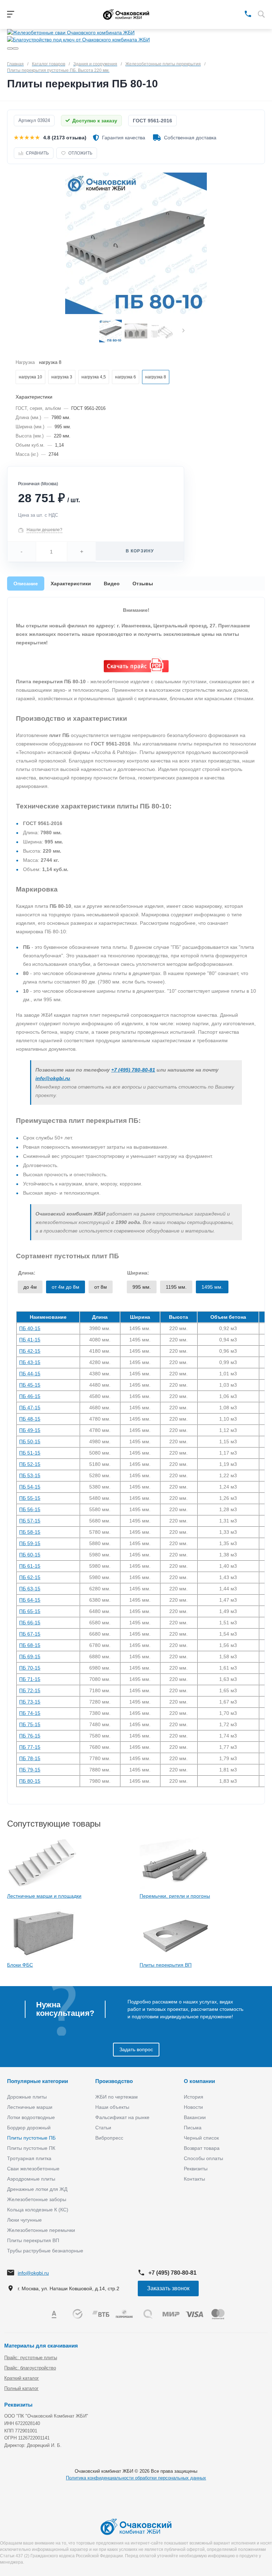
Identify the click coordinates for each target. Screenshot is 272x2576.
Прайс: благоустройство (30, 2368)
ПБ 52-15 (30, 1464)
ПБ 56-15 (30, 1509)
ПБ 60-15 (30, 1555)
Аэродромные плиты (31, 2179)
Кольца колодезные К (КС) (38, 2210)
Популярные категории (38, 2081)
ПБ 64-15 (30, 1600)
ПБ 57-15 (30, 1521)
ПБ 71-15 (30, 1679)
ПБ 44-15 (30, 1374)
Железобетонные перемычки (41, 2230)
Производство (114, 2081)
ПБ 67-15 (30, 1634)
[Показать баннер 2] (16, 48)
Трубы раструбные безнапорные (45, 2251)
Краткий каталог (22, 2378)
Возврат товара (202, 2148)
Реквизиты (196, 2169)
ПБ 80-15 (30, 1781)
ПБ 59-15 (30, 1543)
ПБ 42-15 (30, 1351)
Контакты (194, 2179)
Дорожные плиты (27, 2097)
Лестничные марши (30, 2107)
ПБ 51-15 (30, 1453)
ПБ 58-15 (30, 1532)
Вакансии (195, 2117)
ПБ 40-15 (30, 1328)
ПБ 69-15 (30, 1657)
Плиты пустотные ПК (31, 2148)
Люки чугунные (24, 2220)
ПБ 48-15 (30, 1419)
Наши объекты (112, 2107)
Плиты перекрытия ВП (166, 1965)
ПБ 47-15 (30, 1408)
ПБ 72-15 (30, 1690)
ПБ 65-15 (30, 1611)
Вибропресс (109, 2138)
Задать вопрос (136, 2049)
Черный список (201, 2138)
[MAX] (238, 13)
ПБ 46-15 (30, 1396)
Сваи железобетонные (33, 2169)
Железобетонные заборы (37, 2199)
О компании (199, 2081)
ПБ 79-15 (30, 1770)
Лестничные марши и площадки (44, 1896)
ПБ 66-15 (30, 1623)
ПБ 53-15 (30, 1475)
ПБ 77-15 (30, 1747)
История (194, 2097)
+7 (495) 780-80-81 (133, 1070)
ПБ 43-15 (30, 1362)
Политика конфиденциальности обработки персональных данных (136, 2478)
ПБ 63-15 (30, 1589)
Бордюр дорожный (29, 2128)
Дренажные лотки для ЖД (37, 2189)
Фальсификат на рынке (122, 2117)
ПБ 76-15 (30, 1736)
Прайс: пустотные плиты (31, 2358)
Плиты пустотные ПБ (31, 2138)
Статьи (103, 2128)
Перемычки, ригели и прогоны (175, 1896)
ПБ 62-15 (30, 1577)
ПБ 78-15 (30, 1758)
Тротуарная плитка (29, 2158)
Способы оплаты (203, 2158)
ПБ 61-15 (30, 1566)
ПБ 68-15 (30, 1645)
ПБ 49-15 (30, 1430)
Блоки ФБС (20, 1965)
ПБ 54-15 (30, 1487)
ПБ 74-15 (30, 1713)
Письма (193, 2128)
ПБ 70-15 (30, 1668)
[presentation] (183, 331)
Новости (193, 2107)
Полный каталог (21, 2388)
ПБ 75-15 (30, 1724)
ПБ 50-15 (30, 1441)
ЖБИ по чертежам (117, 2097)
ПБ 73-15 (30, 1702)
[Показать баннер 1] (10, 48)
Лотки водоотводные (31, 2117)
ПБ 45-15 (30, 1385)
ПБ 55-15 (30, 1498)
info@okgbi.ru (53, 1078)
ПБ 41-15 (30, 1340)
